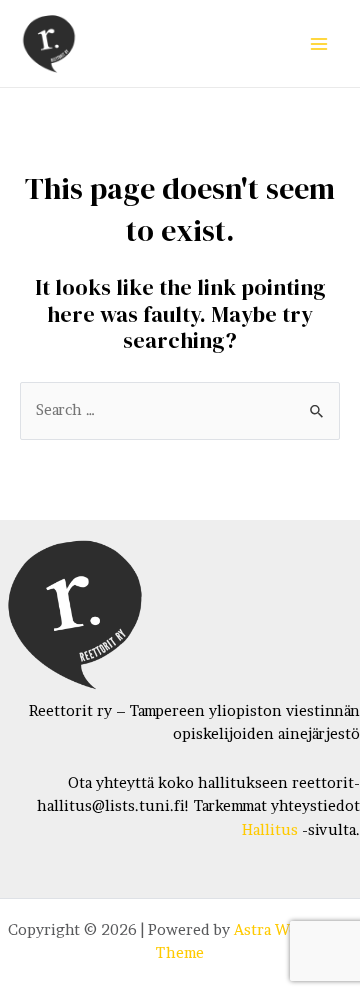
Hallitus (270, 830)
